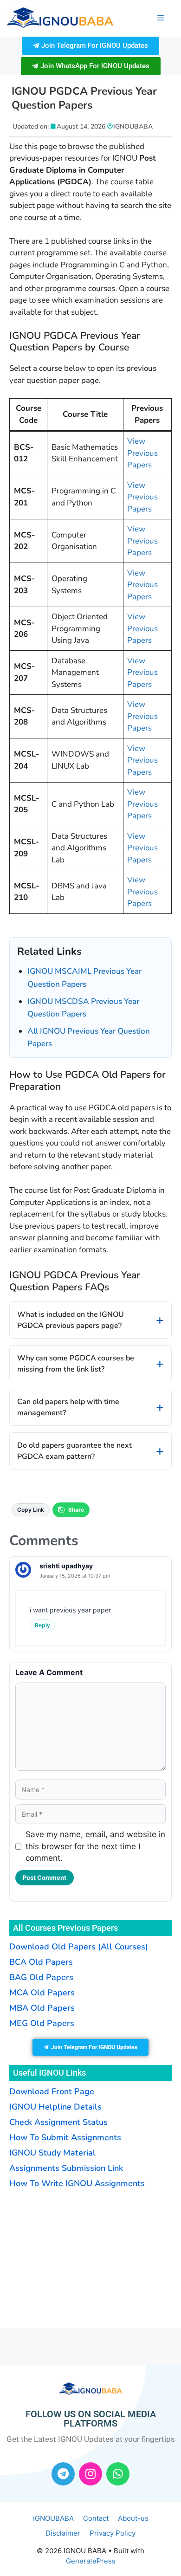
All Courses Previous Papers (65, 1928)
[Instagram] (90, 2474)
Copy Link (31, 1510)
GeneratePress (91, 2561)
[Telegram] (63, 2474)
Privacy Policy (113, 2533)
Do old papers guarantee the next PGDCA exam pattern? (74, 1451)
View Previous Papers (142, 453)
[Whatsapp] (118, 2474)
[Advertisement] (67, 2257)
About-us (133, 2518)
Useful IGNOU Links (49, 2073)
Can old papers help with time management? (68, 1407)
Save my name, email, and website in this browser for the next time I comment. (95, 1846)
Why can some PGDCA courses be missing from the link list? (76, 1364)
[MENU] (161, 18)
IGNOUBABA (53, 2518)
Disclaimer (63, 2533)
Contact (96, 2518)
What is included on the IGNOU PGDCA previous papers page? (71, 1320)
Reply (42, 1625)
